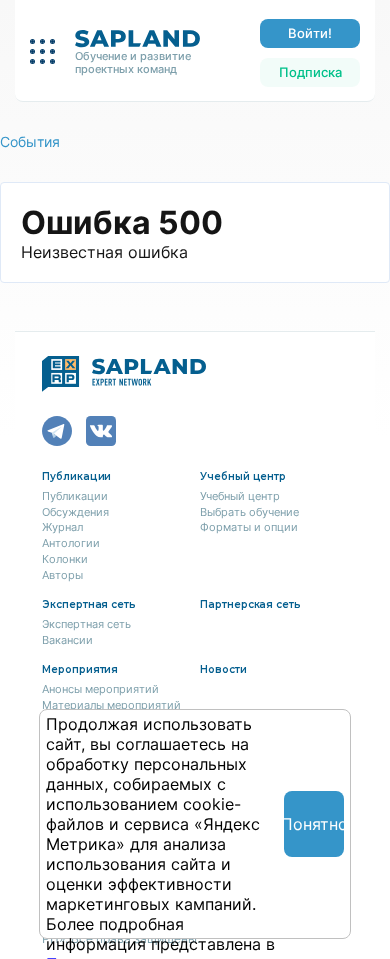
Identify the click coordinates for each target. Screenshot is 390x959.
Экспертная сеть (86, 624)
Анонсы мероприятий (100, 689)
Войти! (310, 33)
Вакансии (67, 640)
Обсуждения (75, 512)
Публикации (75, 496)
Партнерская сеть (250, 604)
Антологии (71, 543)
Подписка (310, 72)
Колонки (65, 559)
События (30, 141)
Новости (223, 669)
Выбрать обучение (249, 512)
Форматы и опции (249, 527)
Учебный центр (240, 496)
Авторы (62, 575)
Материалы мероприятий (111, 705)
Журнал (62, 527)
